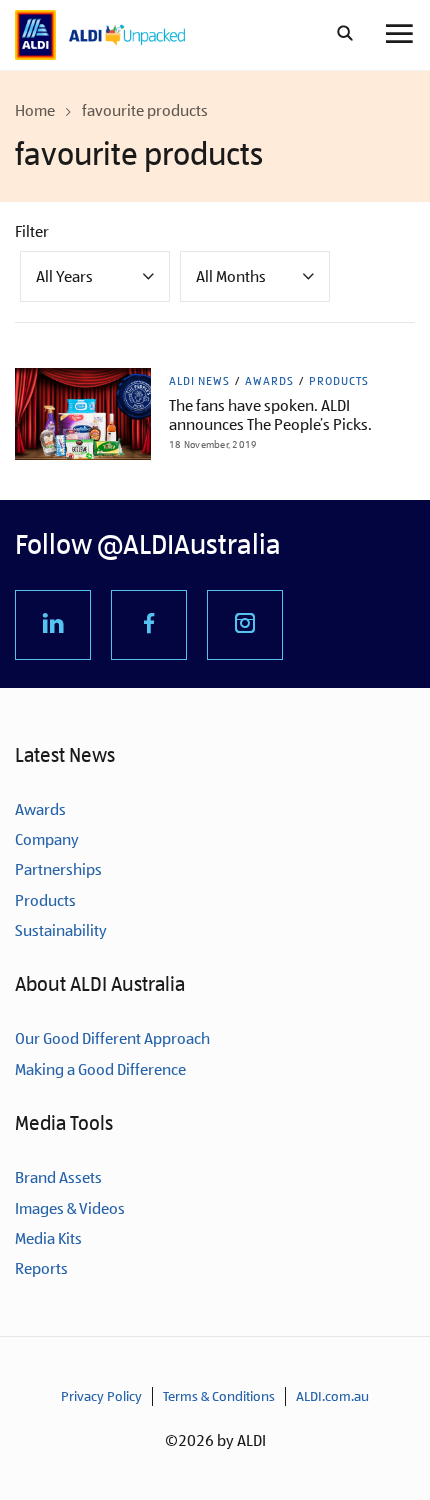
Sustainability (61, 930)
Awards (269, 381)
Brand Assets (58, 1177)
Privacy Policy (101, 1396)
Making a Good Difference (100, 1069)
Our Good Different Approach (112, 1038)
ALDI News (199, 381)
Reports (41, 1268)
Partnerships (58, 869)
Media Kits (48, 1238)
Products (339, 381)
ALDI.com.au (332, 1396)
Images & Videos (70, 1208)
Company (47, 839)
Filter (32, 231)
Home (35, 110)
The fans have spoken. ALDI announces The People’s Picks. (270, 415)
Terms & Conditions (219, 1396)
